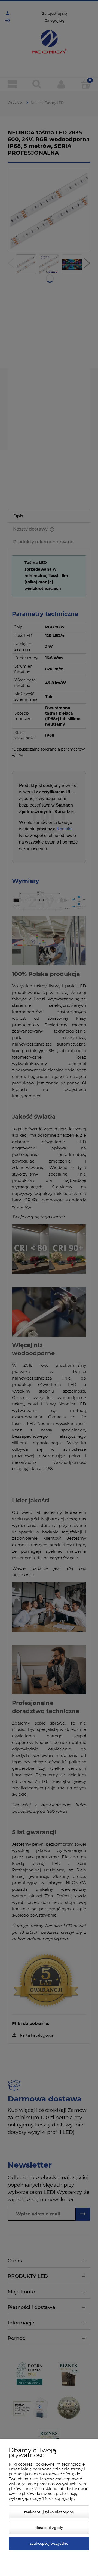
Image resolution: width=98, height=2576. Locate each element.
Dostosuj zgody (49, 2528)
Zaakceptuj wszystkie (49, 2543)
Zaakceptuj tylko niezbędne (49, 2512)
